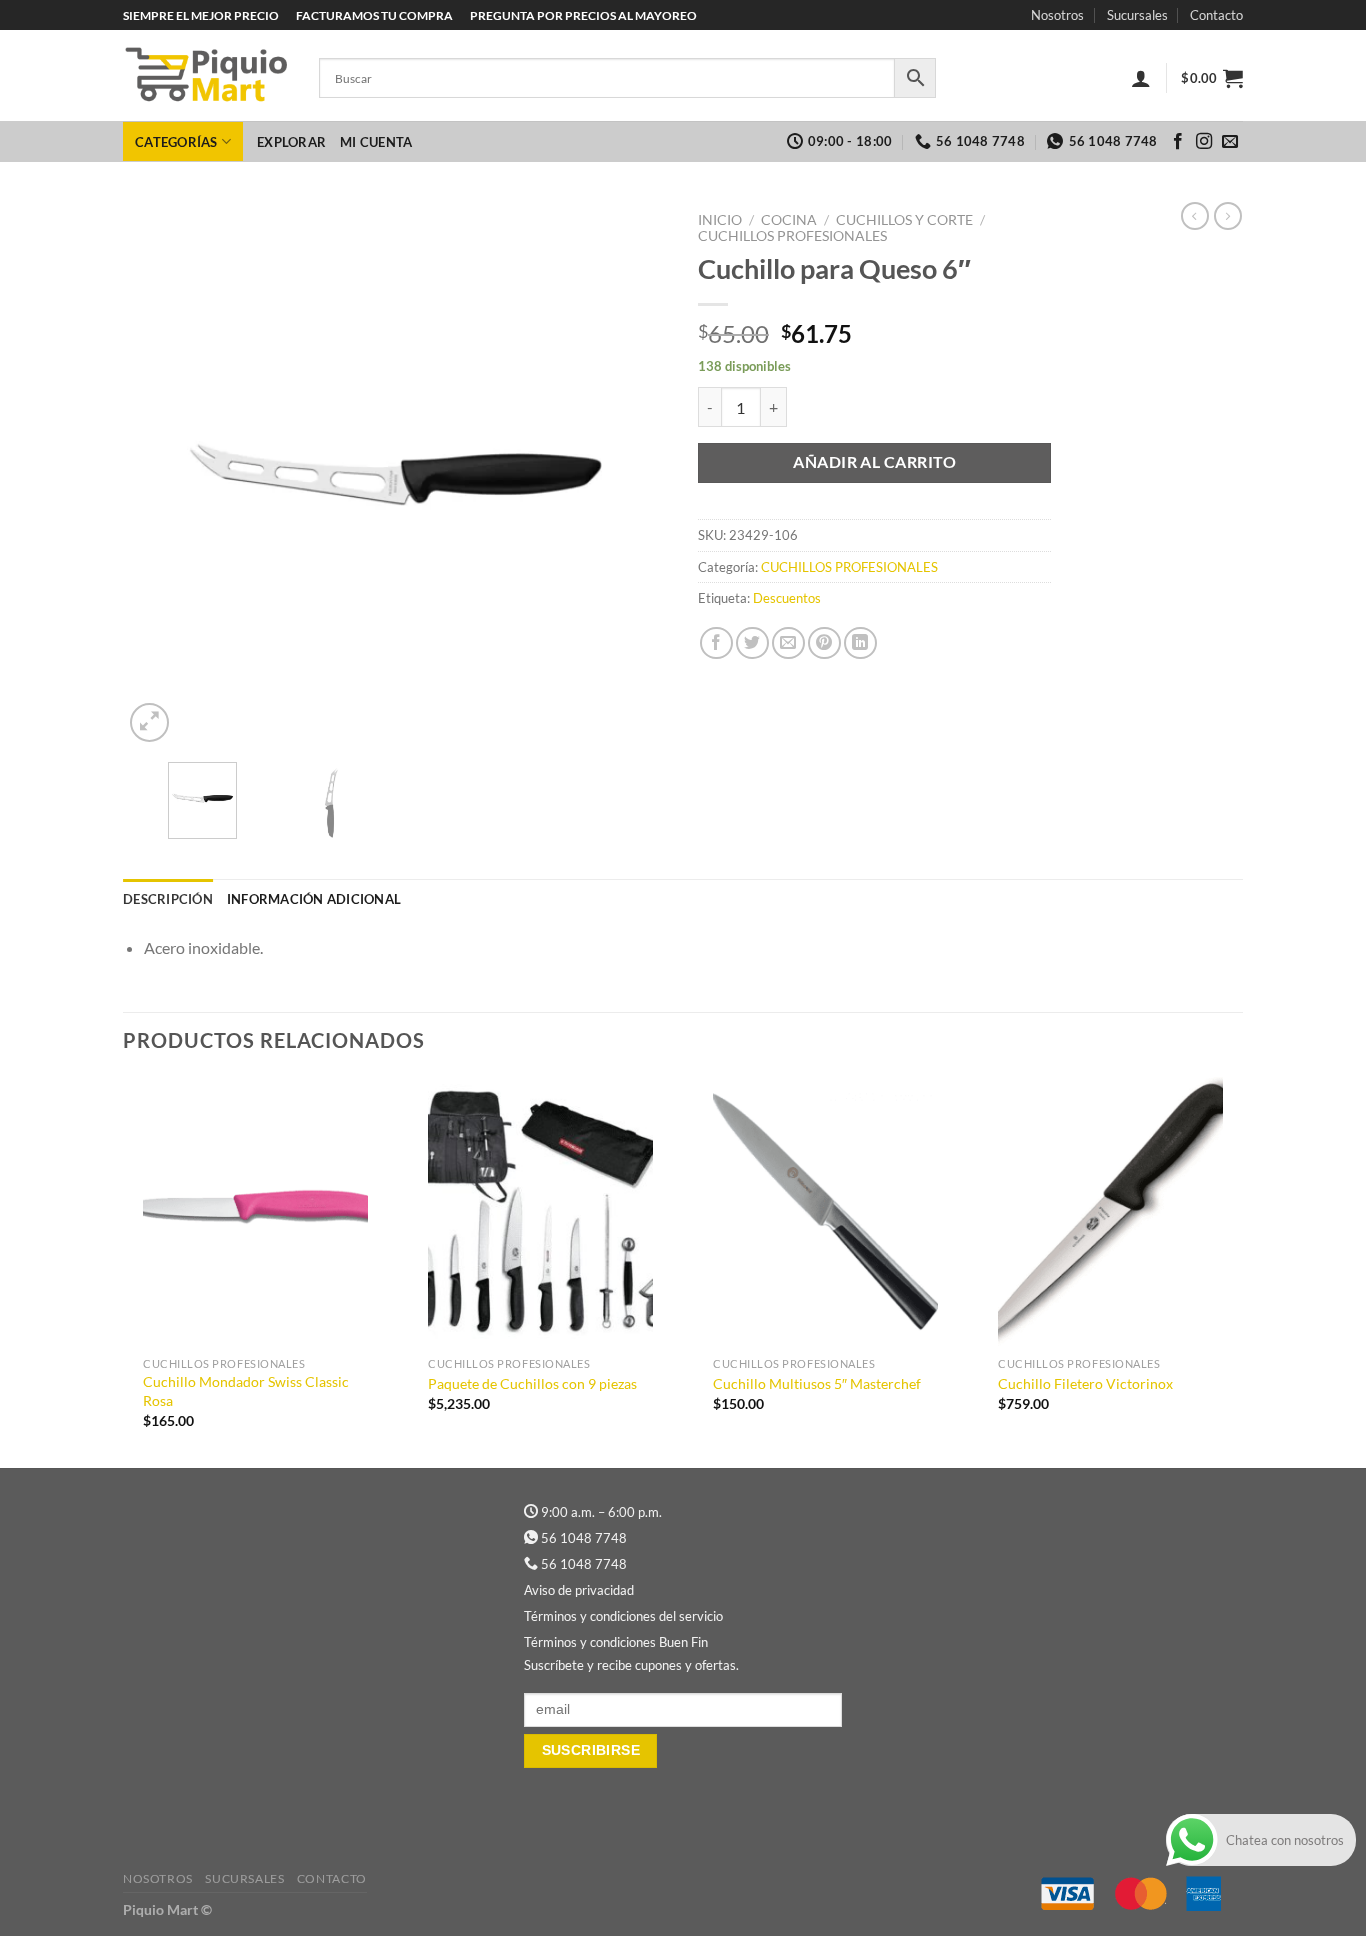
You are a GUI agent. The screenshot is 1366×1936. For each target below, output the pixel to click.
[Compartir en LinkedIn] (860, 643)
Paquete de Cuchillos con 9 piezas (532, 1383)
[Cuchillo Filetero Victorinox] (1110, 1212)
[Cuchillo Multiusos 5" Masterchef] (825, 1212)
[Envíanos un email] (1230, 142)
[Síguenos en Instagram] (1204, 142)
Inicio (720, 220)
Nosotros (1057, 15)
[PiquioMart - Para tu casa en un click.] (206, 76)
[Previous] (159, 474)
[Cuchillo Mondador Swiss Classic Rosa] (255, 1212)
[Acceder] (1141, 78)
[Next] (632, 474)
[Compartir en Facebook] (716, 643)
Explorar (291, 142)
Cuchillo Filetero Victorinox (1085, 1383)
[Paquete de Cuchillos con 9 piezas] (540, 1212)
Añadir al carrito (874, 462)
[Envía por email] (788, 643)
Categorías (176, 142)
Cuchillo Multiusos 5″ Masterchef (817, 1383)
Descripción (168, 899)
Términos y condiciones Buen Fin (616, 1642)
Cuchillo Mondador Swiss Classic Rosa (246, 1391)
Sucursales (1137, 15)
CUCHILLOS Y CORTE (904, 220)
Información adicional (314, 899)
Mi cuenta (376, 142)
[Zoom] (149, 722)
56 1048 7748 (584, 1538)
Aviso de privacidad (579, 1590)
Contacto (1216, 15)
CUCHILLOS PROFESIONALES (792, 236)
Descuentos (787, 598)
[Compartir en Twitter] (752, 643)
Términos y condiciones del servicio (623, 1616)
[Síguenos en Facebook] (1178, 142)
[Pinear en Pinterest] (824, 643)
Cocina (789, 220)
